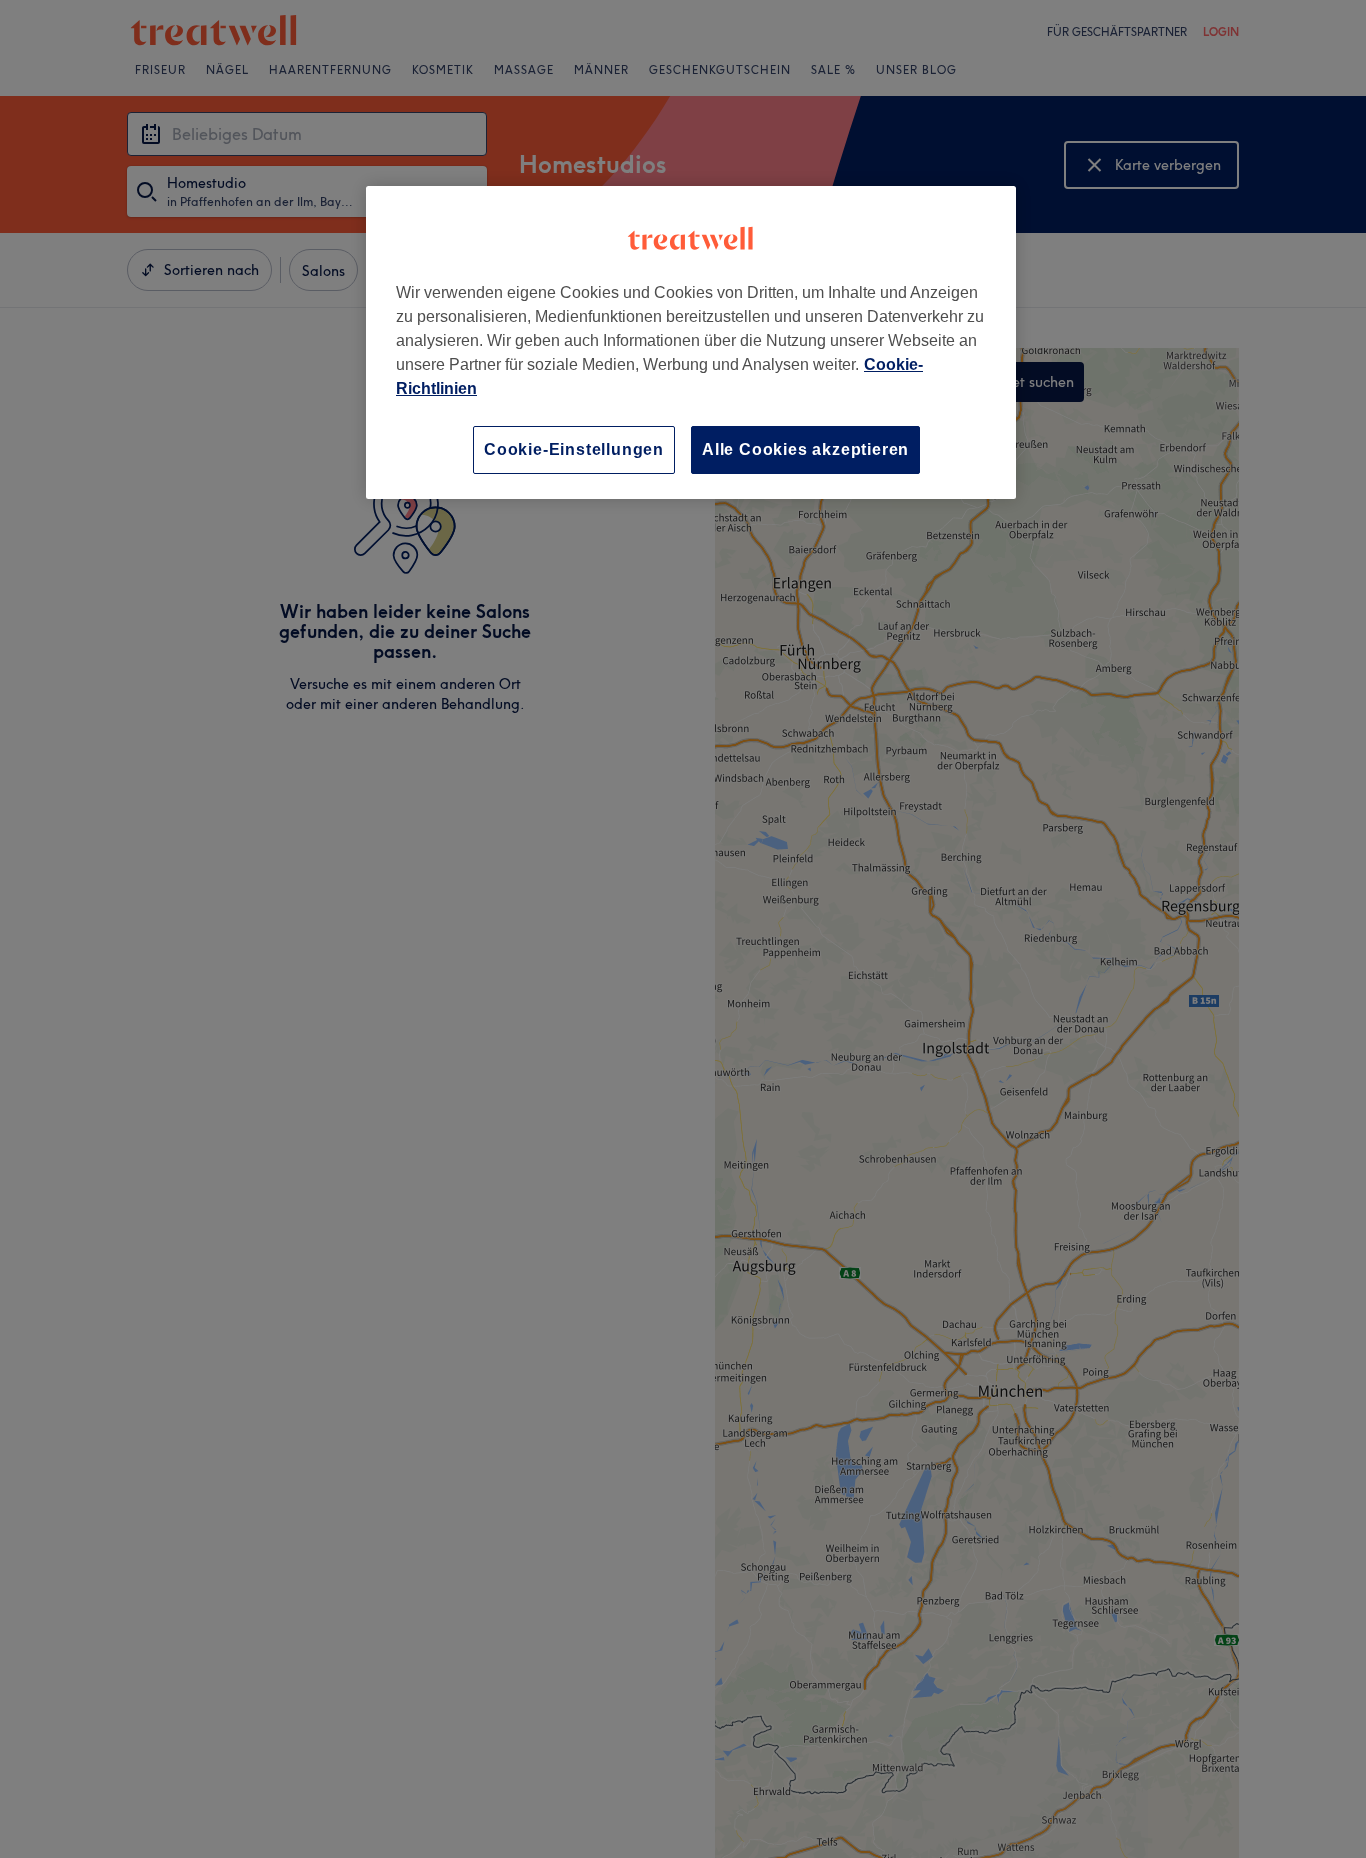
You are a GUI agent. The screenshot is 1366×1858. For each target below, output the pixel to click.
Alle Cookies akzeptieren (805, 449)
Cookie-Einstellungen (574, 449)
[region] (691, 342)
